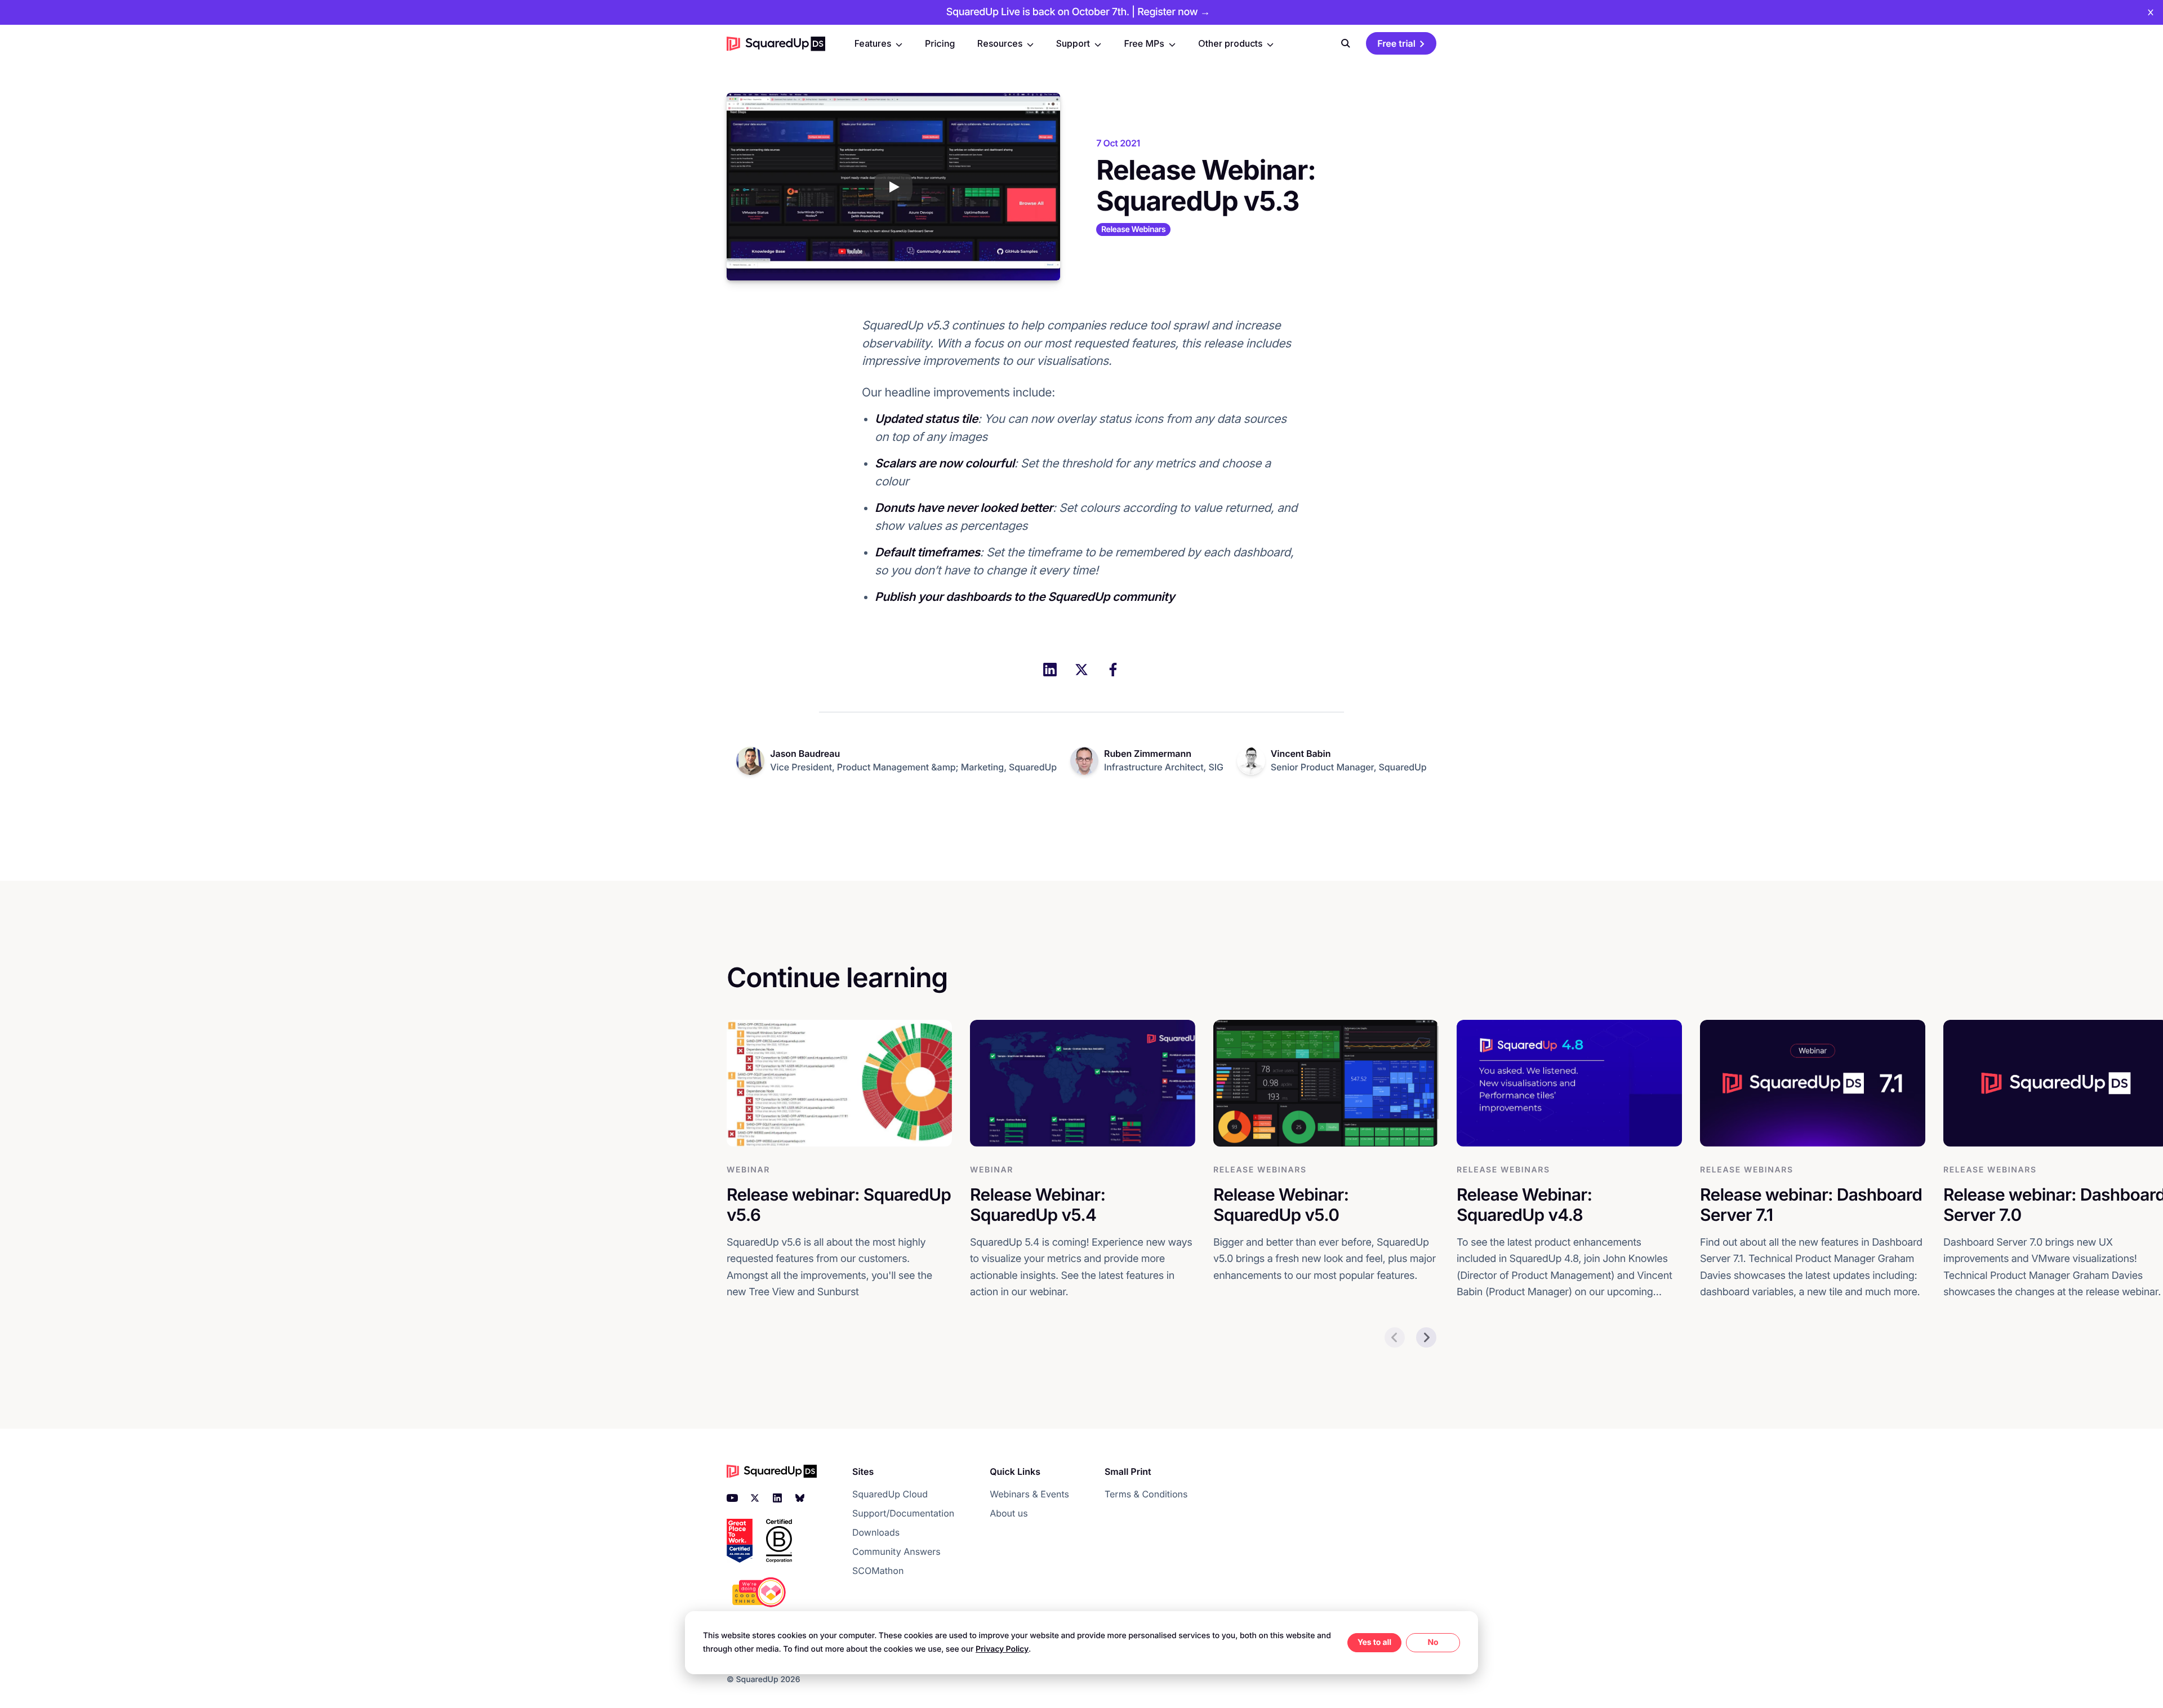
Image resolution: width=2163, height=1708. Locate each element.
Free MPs (1144, 43)
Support (1073, 43)
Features (873, 43)
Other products (1230, 43)
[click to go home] (776, 43)
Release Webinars (1133, 229)
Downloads (876, 1532)
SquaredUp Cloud (890, 1494)
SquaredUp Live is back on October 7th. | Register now (1078, 12)
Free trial (1396, 43)
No (1433, 1642)
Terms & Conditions (1146, 1494)
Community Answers (896, 1551)
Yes (1365, 1642)
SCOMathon (878, 1571)
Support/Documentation (903, 1513)
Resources (1000, 43)
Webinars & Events (1029, 1494)
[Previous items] (1395, 1337)
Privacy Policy (1002, 1649)
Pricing (940, 43)
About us (1009, 1513)
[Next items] (1426, 1337)
